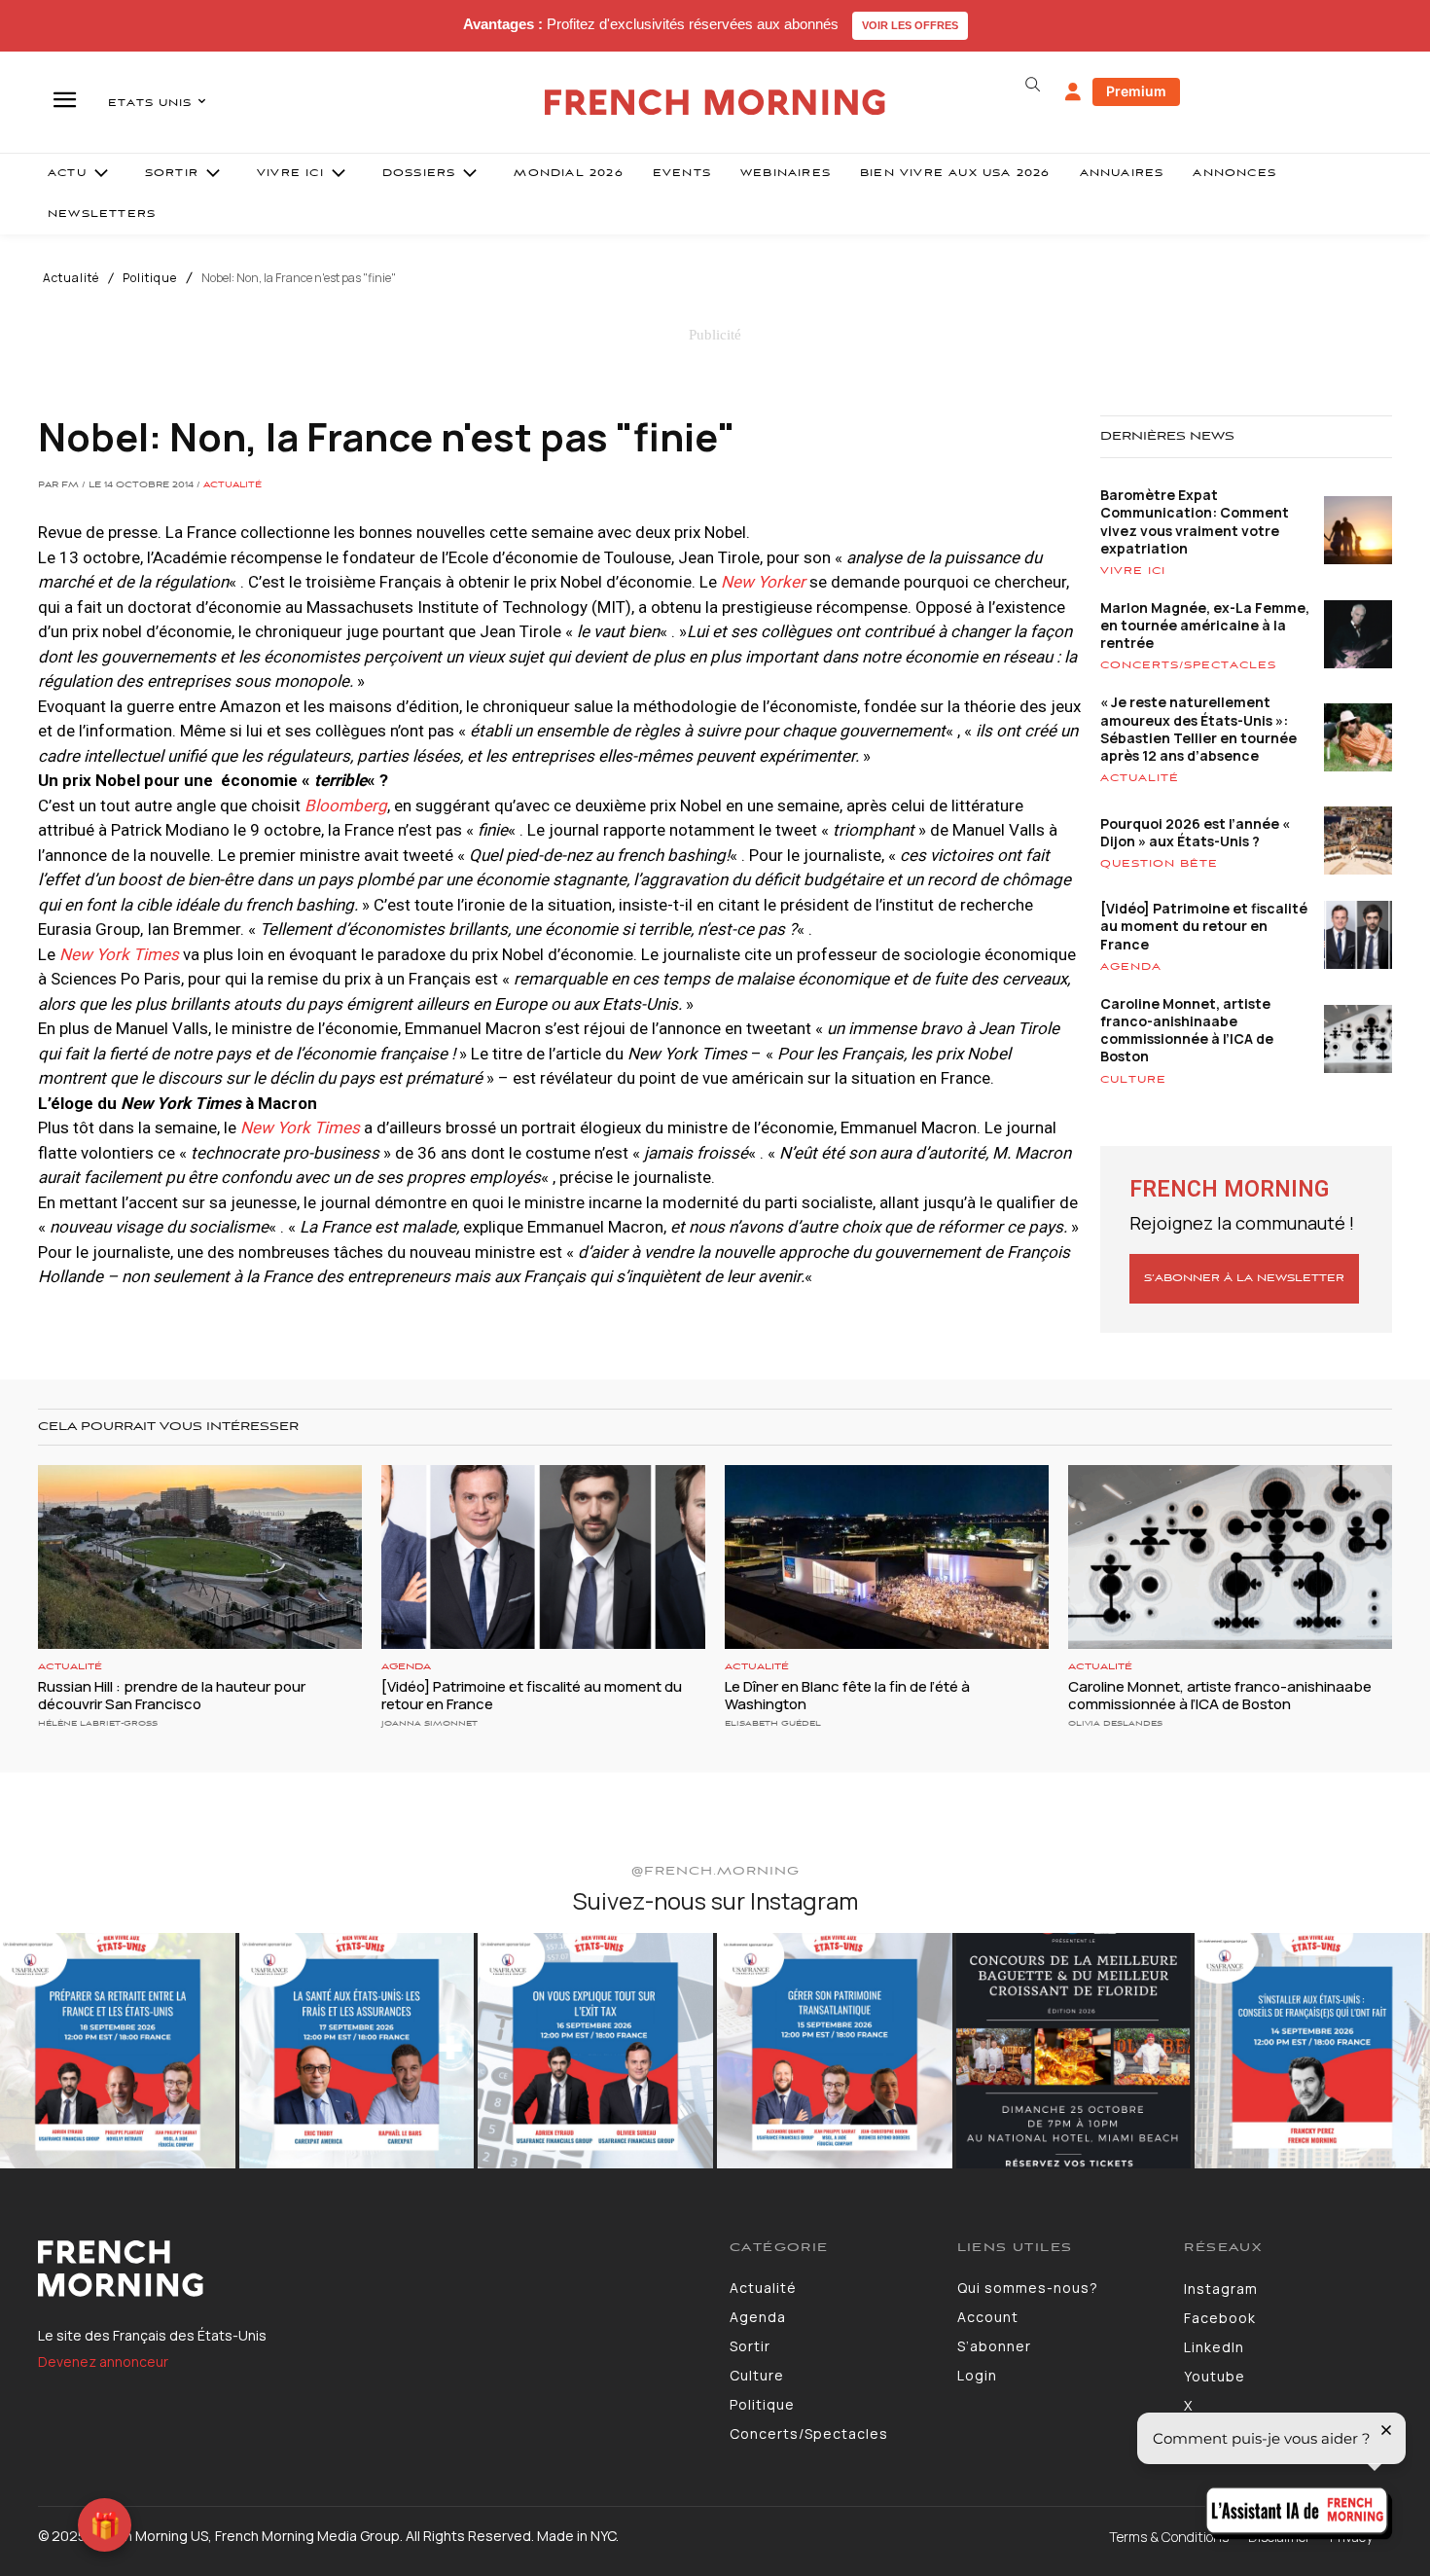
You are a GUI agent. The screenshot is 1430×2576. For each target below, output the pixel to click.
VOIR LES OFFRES (910, 25)
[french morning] (715, 103)
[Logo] (369, 2269)
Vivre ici (1133, 571)
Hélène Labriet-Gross (98, 1723)
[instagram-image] (118, 2051)
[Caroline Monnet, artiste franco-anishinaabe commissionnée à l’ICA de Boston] (1230, 1557)
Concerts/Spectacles (1188, 665)
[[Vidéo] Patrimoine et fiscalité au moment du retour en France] (543, 1557)
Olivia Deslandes (1115, 1723)
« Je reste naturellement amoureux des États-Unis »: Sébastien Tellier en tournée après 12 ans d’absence (1198, 729)
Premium (1136, 91)
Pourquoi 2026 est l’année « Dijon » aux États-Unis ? (1195, 832)
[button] (1032, 85)
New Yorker (763, 582)
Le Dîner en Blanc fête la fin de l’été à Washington (847, 1695)
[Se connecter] (1073, 92)
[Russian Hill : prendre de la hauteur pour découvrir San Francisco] (200, 1557)
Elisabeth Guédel (773, 1723)
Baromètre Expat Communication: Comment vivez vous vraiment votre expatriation (1195, 521)
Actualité (71, 278)
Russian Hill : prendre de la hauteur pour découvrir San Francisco (172, 1695)
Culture (1133, 1080)
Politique (150, 278)
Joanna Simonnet (429, 1723)
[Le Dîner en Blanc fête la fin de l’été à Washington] (887, 1557)
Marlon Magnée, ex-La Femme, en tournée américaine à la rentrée (1205, 625)
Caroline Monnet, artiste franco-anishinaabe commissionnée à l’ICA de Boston (1187, 1030)
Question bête (1159, 864)
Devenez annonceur (103, 2361)
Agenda (1131, 967)
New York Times (300, 1127)
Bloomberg (346, 805)
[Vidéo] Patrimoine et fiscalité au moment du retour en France (1204, 926)
